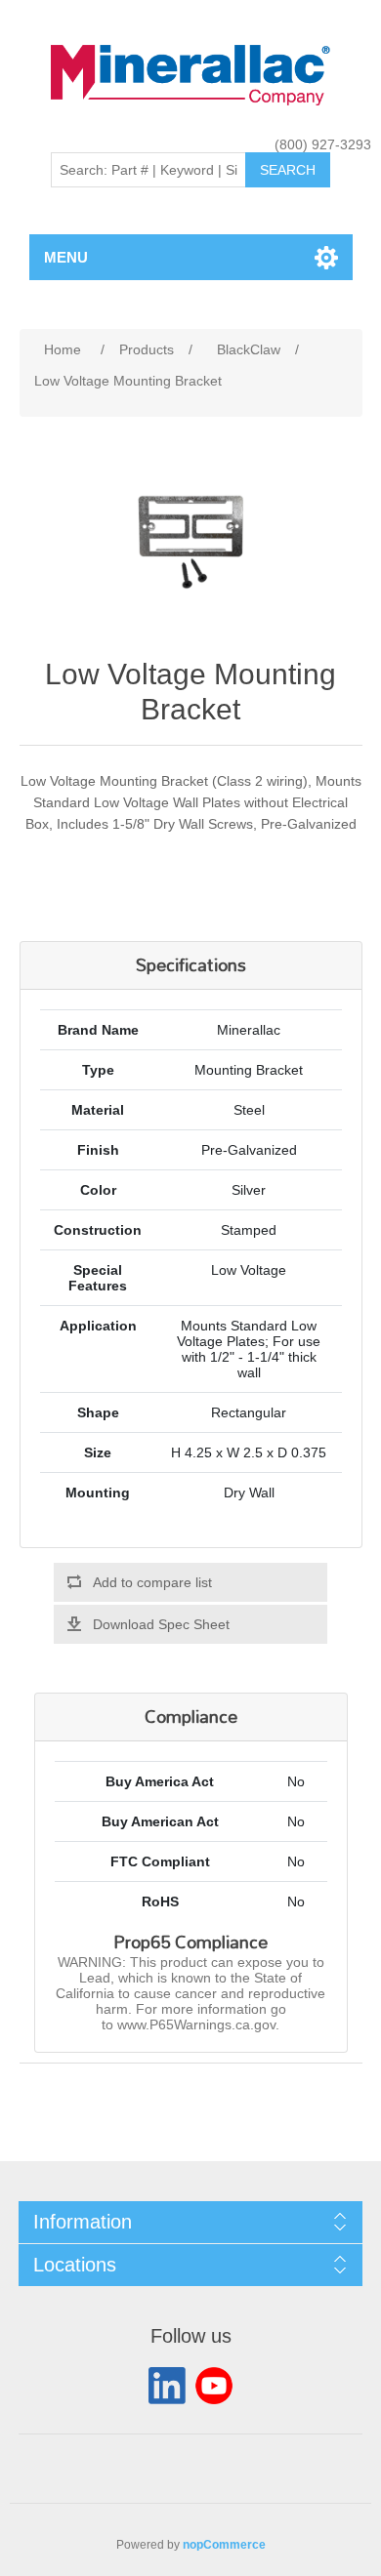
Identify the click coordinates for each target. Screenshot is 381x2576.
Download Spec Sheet (161, 1624)
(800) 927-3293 (323, 144)
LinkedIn (167, 2386)
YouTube (214, 2386)
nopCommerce (224, 2545)
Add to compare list (152, 1582)
